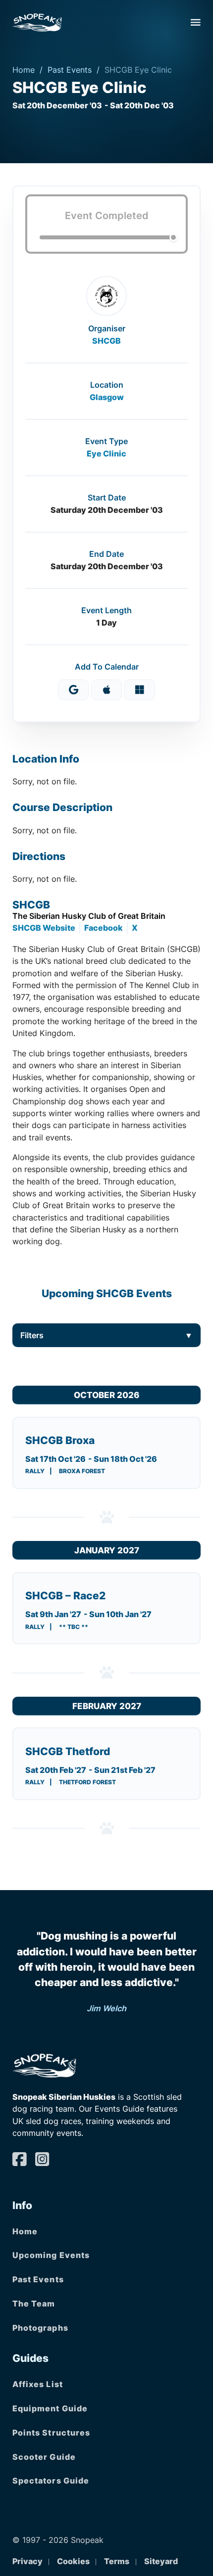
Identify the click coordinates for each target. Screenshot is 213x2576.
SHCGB (106, 341)
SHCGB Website (44, 928)
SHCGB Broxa (60, 1440)
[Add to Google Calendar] (73, 690)
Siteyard (161, 2561)
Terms (117, 2561)
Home (24, 70)
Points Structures (52, 2433)
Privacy (27, 2561)
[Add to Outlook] (140, 690)
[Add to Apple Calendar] (106, 690)
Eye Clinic (106, 453)
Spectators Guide (51, 2481)
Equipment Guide (50, 2408)
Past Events (70, 70)
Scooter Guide (44, 2457)
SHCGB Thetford (68, 1751)
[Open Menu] (196, 22)
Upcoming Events (51, 2255)
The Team (34, 2304)
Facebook (104, 928)
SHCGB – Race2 (65, 1596)
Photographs (40, 2328)
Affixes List (38, 2384)
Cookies (73, 2561)
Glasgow (107, 397)
